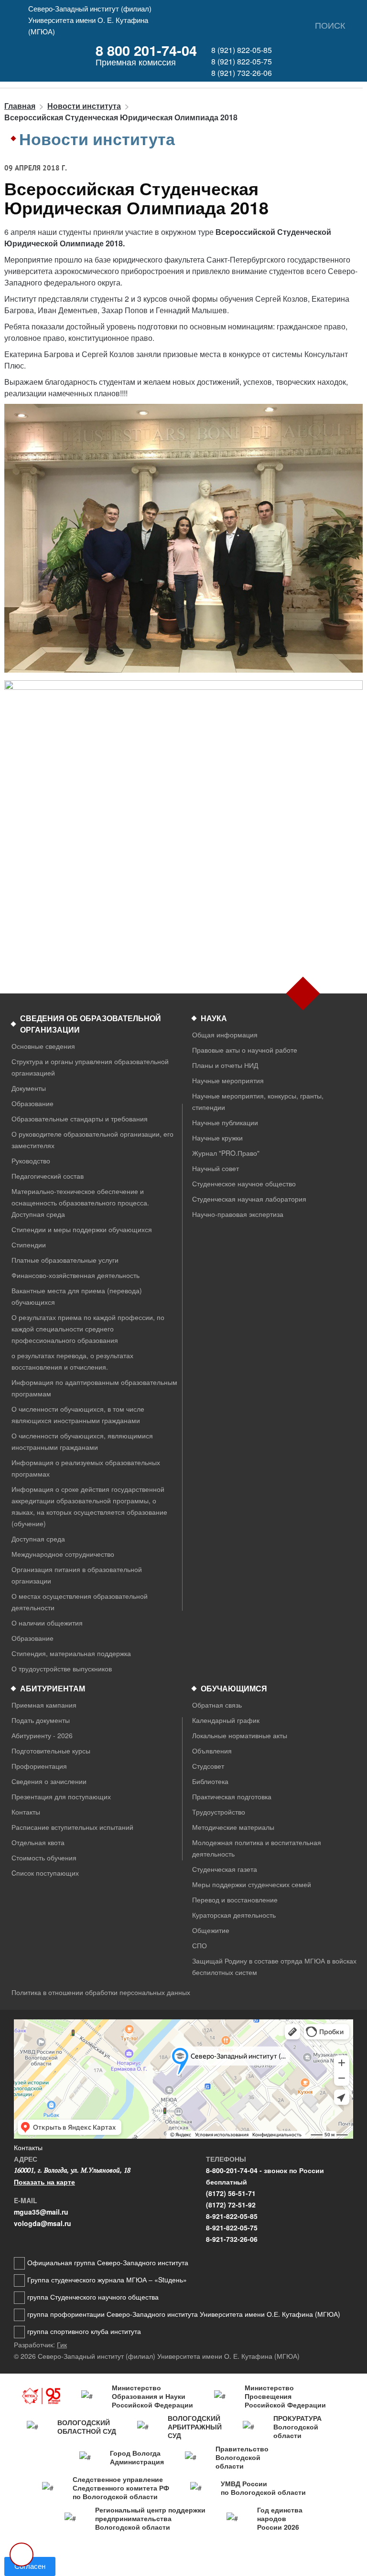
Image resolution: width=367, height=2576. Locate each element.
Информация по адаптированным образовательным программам (94, 1388)
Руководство (31, 1161)
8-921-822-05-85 (232, 2216)
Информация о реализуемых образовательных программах (86, 1468)
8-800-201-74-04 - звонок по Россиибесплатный (265, 2176)
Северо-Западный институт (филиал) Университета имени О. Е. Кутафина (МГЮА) (90, 20)
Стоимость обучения (44, 1858)
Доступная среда (38, 1539)
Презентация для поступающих (61, 1796)
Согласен (30, 2566)
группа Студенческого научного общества (93, 2297)
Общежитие (211, 1930)
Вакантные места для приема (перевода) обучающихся (77, 1296)
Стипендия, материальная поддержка (71, 1653)
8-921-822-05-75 (232, 2228)
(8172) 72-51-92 (231, 2205)
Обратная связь (217, 1705)
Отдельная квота (38, 1842)
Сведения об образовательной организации (91, 1024)
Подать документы (41, 1720)
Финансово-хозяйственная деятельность (76, 1275)
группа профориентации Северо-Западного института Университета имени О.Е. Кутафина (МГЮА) (184, 2314)
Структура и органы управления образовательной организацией (90, 1067)
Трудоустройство (219, 1812)
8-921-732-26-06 (232, 2239)
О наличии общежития (47, 1623)
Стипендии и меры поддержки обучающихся (82, 1229)
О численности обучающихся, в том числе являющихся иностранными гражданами (78, 1415)
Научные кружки (217, 1138)
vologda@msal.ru (43, 2223)
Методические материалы (233, 1827)
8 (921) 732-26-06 (242, 73)
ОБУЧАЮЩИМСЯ (234, 1688)
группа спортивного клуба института (84, 2331)
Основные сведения (43, 1046)
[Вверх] (22, 2555)
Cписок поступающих (45, 1873)
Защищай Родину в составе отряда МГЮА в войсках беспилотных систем (274, 1966)
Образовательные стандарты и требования (80, 1119)
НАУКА (214, 1018)
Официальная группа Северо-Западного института (108, 2262)
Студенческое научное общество (244, 1183)
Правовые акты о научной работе (245, 1050)
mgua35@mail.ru (41, 2212)
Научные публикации (225, 1122)
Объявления (212, 1751)
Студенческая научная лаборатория (249, 1199)
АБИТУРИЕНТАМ (53, 1688)
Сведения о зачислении (49, 1781)
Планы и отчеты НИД (225, 1065)
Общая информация (225, 1035)
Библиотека (210, 1781)
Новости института (84, 106)
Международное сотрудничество (63, 1554)
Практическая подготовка (232, 1796)
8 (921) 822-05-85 (242, 50)
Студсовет (208, 1766)
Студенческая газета (225, 1869)
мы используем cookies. (214, 2551)
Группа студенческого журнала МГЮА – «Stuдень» (107, 2280)
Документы (29, 1088)
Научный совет (216, 1168)
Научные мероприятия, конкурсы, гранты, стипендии (258, 1101)
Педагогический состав (48, 1176)
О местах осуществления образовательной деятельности (80, 1602)
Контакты (26, 1812)
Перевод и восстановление (235, 1900)
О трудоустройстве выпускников (62, 1668)
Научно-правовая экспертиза (238, 1214)
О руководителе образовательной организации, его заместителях (92, 1140)
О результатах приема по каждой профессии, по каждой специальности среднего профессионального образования (88, 1329)
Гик (62, 2344)
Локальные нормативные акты (240, 1735)
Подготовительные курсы (51, 1751)
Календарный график (226, 1720)
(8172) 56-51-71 (231, 2193)
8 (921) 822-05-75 (242, 61)
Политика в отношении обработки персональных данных (101, 1992)
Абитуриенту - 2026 (42, 1735)
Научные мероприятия (228, 1080)
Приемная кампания (44, 1705)
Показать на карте (44, 2182)
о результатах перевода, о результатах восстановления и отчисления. (72, 1361)
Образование (32, 1103)
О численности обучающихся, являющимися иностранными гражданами (82, 1441)
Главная (20, 106)
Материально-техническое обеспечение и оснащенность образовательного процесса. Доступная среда (80, 1203)
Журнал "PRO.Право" (226, 1153)
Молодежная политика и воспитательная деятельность (257, 1848)
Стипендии (29, 1245)
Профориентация (39, 1766)
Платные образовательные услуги (65, 1260)
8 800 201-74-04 (146, 50)
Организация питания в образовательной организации (77, 1575)
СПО (200, 1945)
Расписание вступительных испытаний (72, 1827)
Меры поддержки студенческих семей (252, 1884)
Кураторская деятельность (234, 1915)
